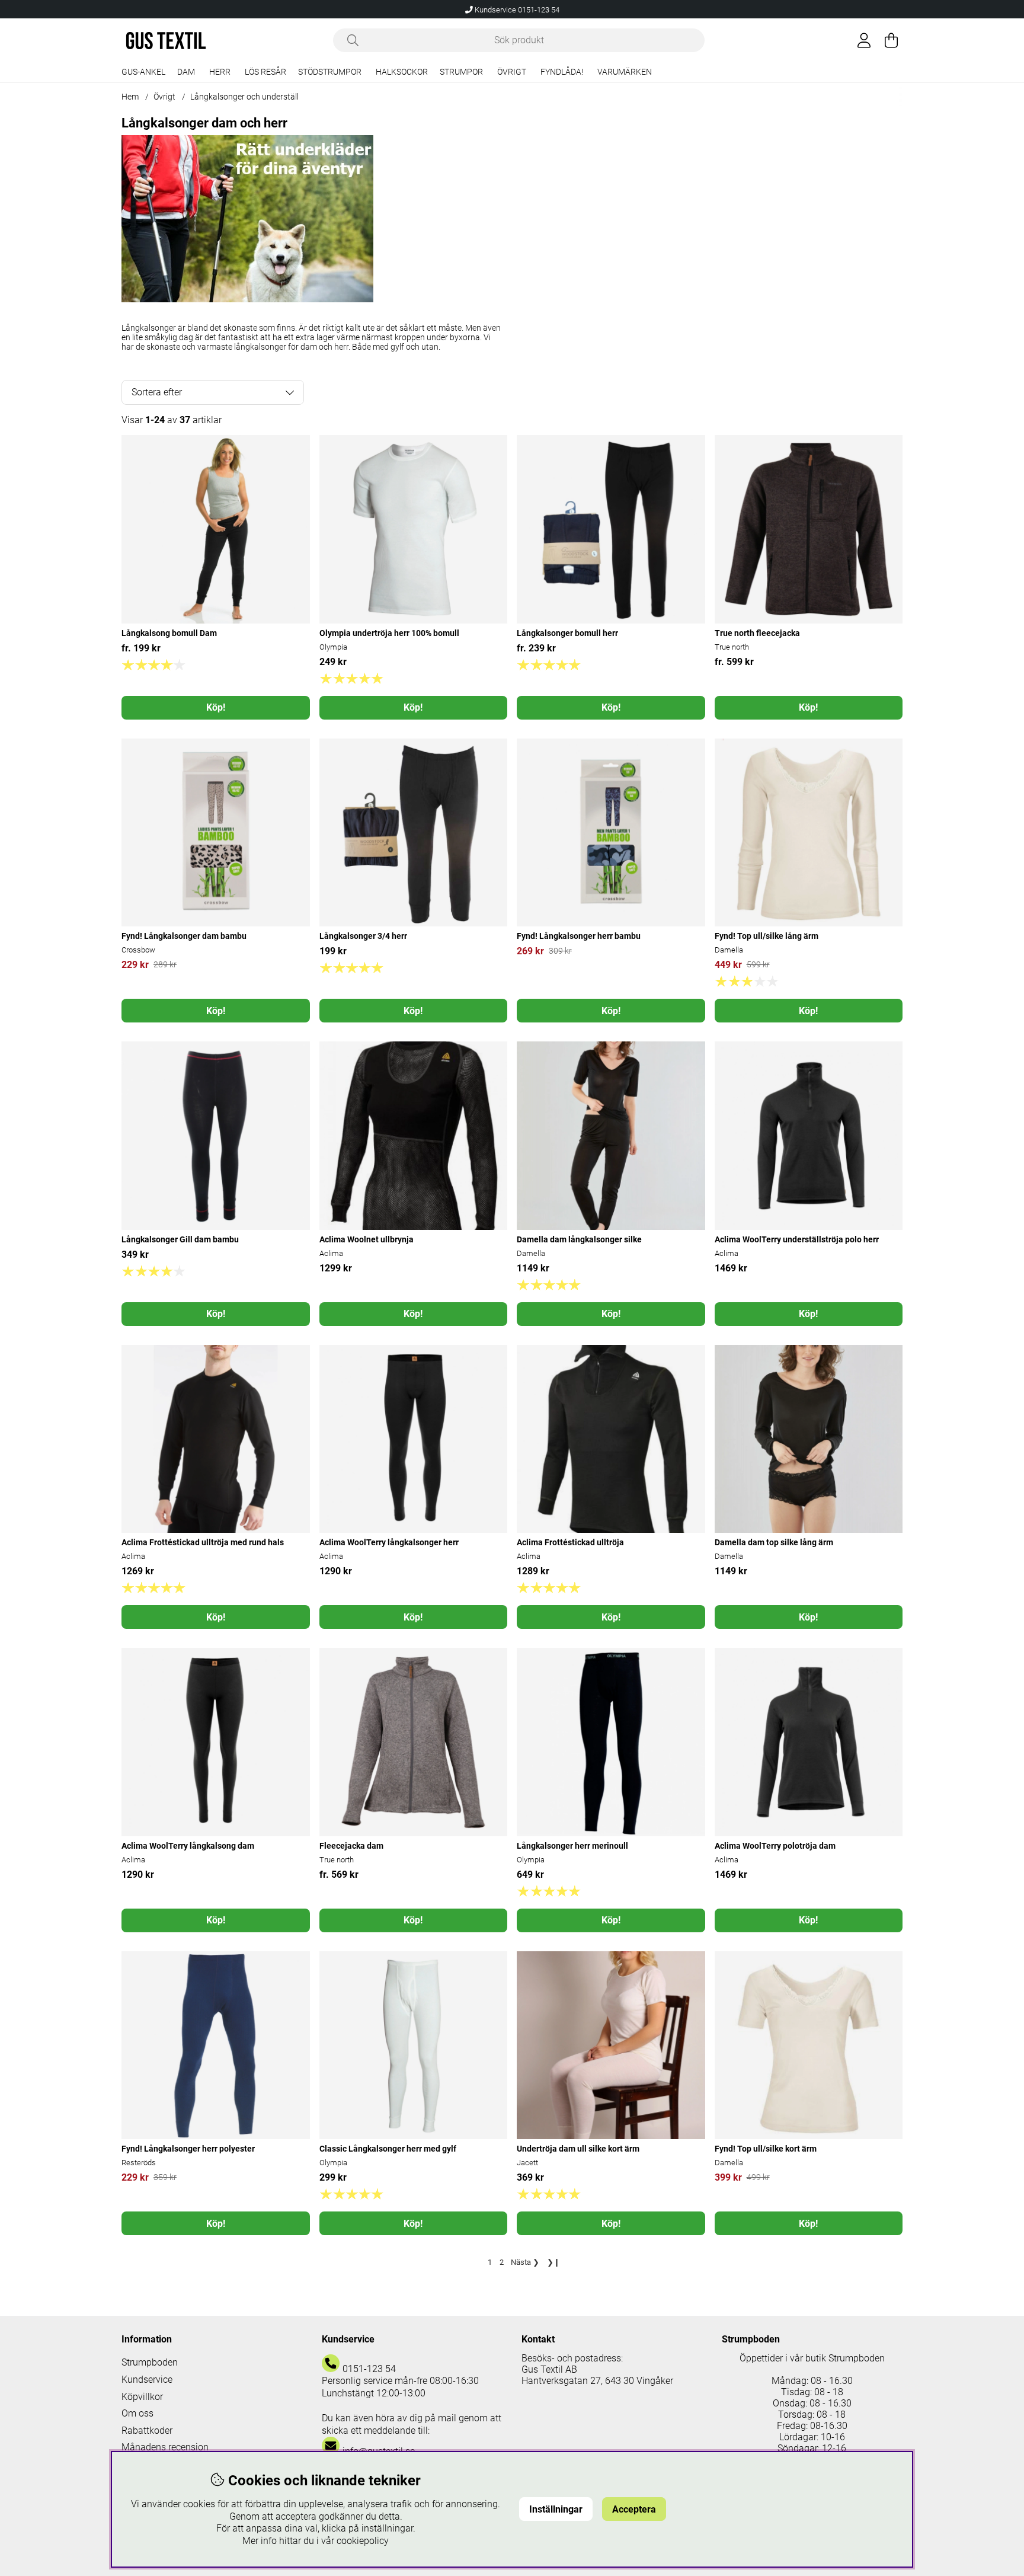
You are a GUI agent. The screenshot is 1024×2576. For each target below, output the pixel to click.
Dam (186, 72)
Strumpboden (150, 2362)
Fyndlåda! (562, 72)
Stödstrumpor (330, 72)
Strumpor (461, 72)
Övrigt (512, 72)
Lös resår (265, 72)
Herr (220, 72)
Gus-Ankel (143, 72)
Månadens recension (165, 2447)
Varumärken (625, 72)
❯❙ (553, 2262)
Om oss (137, 2413)
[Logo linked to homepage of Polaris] (166, 41)
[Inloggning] (864, 40)
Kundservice (147, 2380)
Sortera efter (157, 392)
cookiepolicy (363, 2541)
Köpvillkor (142, 2397)
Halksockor (402, 72)
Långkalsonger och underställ (244, 97)
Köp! (216, 707)
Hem (130, 97)
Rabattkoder (147, 2430)
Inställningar (556, 2509)
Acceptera (634, 2509)
